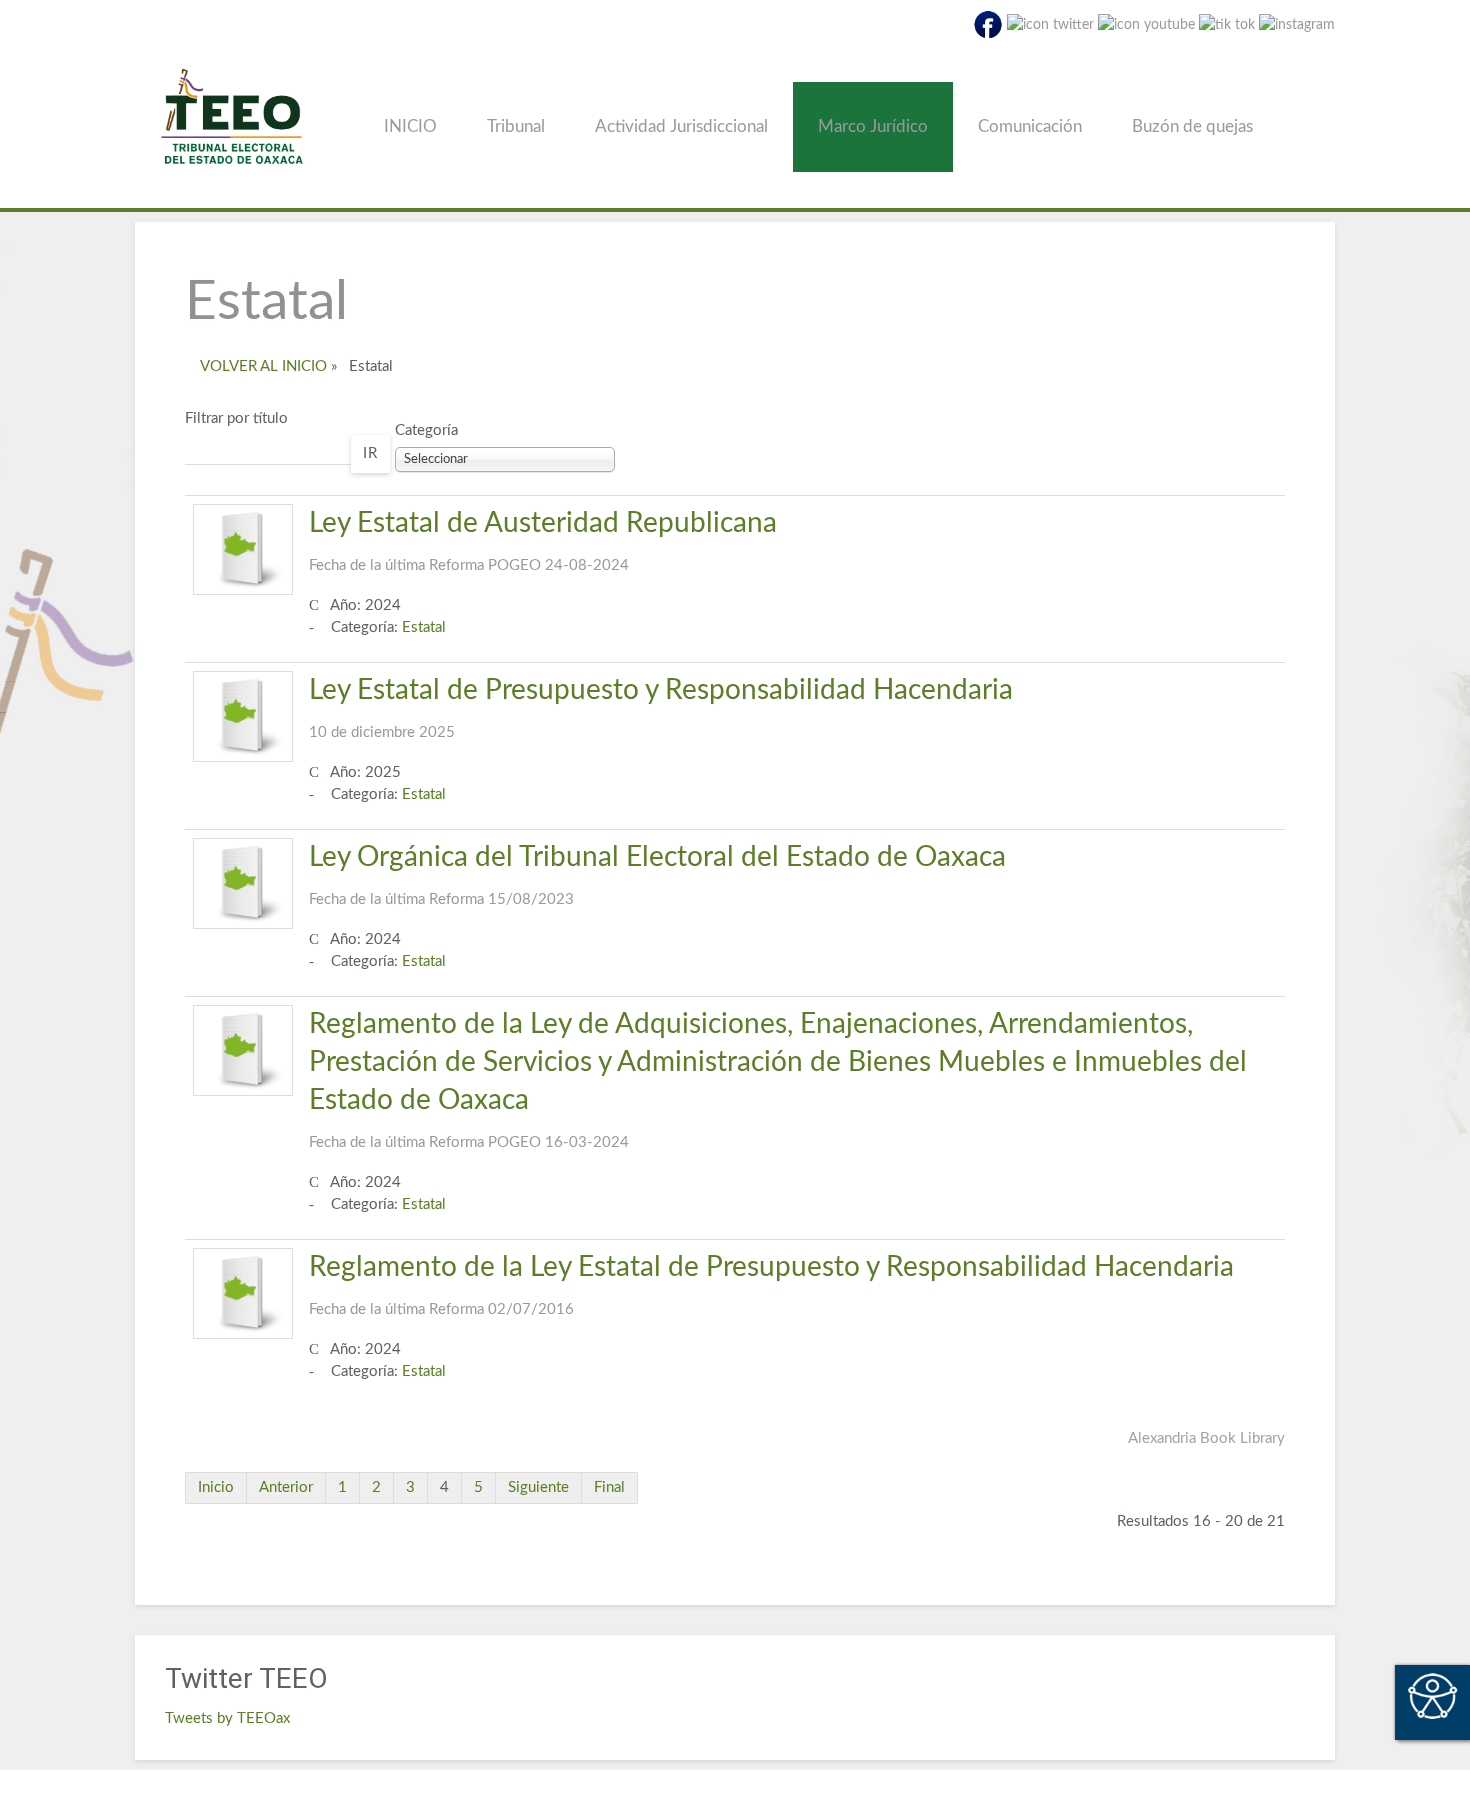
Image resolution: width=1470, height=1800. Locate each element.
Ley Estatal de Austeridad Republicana (543, 541)
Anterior (286, 1487)
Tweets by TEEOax (227, 1718)
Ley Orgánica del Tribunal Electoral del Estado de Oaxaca (657, 875)
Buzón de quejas (1192, 126)
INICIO (410, 126)
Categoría (426, 430)
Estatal (424, 627)
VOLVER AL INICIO (263, 366)
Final (609, 1487)
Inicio (216, 1487)
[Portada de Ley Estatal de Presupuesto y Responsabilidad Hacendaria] (243, 716)
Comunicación (1030, 126)
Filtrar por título (236, 418)
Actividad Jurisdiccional (681, 126)
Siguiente (538, 1487)
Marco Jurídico (873, 126)
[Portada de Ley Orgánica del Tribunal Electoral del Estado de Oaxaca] (243, 883)
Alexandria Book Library (1206, 1438)
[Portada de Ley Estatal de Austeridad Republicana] (243, 549)
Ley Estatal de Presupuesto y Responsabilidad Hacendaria (661, 708)
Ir (370, 453)
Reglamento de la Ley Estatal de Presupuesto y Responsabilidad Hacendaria (771, 1285)
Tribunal (516, 126)
